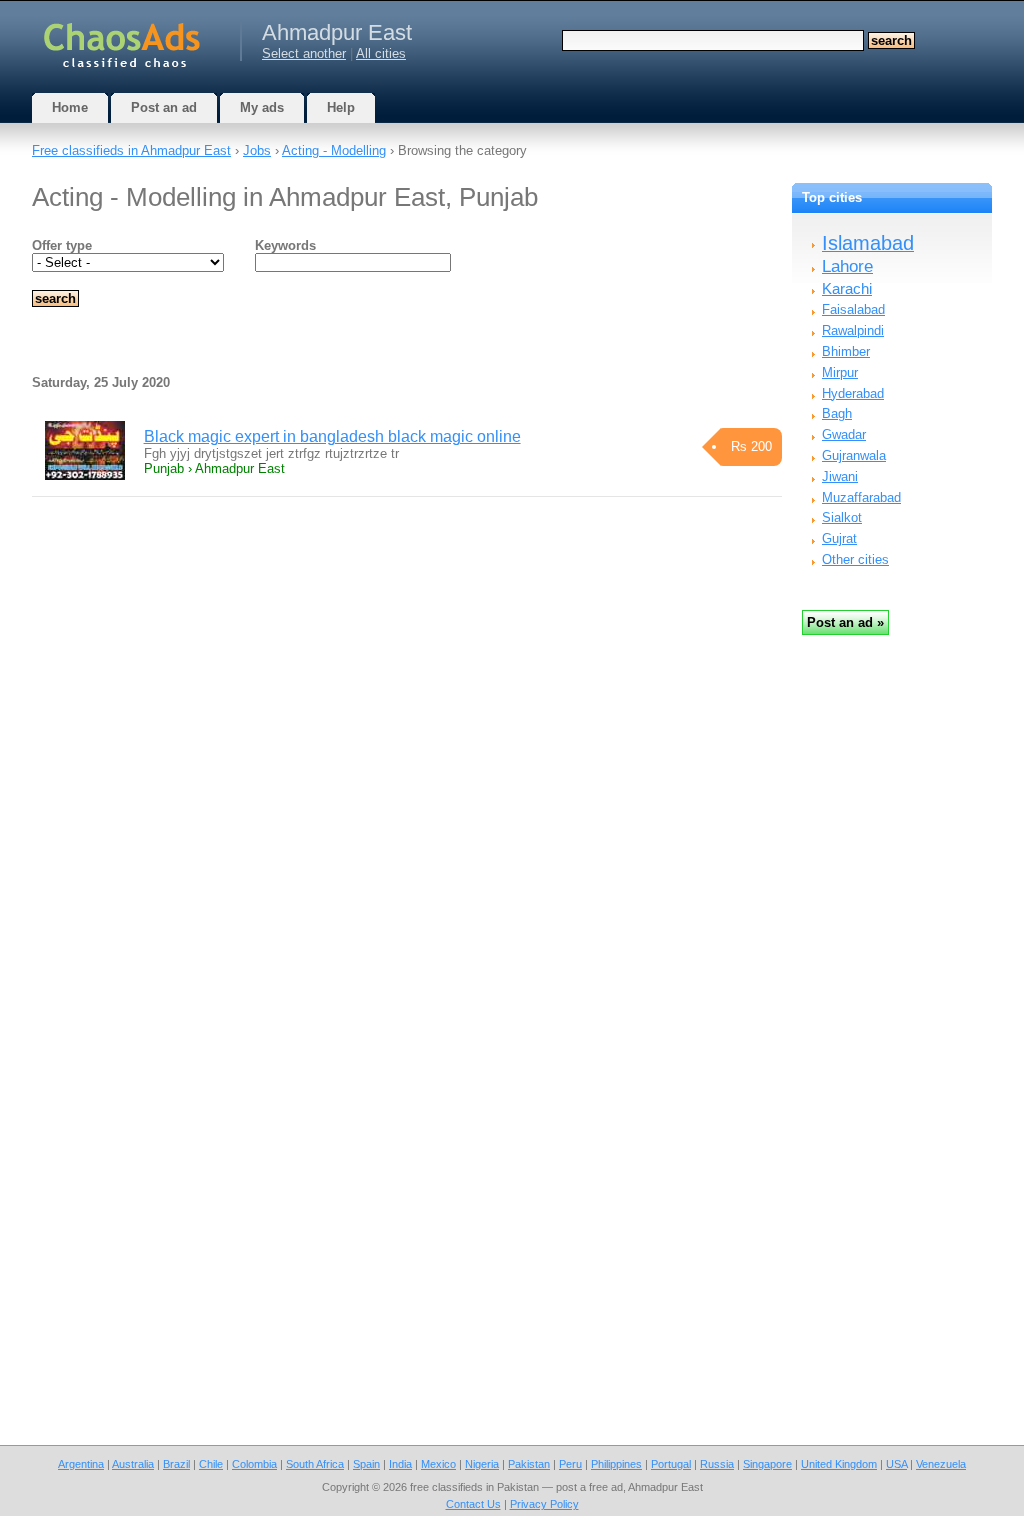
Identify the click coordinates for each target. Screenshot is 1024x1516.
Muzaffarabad (861, 497)
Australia (133, 1464)
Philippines (616, 1464)
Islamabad (868, 243)
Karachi (847, 288)
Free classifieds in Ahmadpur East (131, 150)
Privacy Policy (544, 1504)
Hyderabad (853, 393)
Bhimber (846, 351)
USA (896, 1464)
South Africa (315, 1464)
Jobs (257, 150)
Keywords (285, 245)
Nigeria (482, 1464)
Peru (570, 1464)
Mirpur (840, 372)
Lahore (847, 266)
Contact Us (473, 1504)
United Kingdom (839, 1464)
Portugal (671, 1464)
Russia (717, 1464)
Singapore (767, 1464)
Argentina (81, 1464)
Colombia (254, 1464)
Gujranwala (854, 455)
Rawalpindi (853, 330)
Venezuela (941, 1464)
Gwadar (844, 434)
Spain (366, 1464)
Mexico (438, 1464)
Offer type (62, 245)
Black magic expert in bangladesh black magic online (332, 436)
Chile (211, 1464)
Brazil (176, 1464)
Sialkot (842, 517)
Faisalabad (853, 309)
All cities (381, 53)
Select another (304, 53)
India (400, 1464)
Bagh (837, 413)
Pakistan (529, 1464)
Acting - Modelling (334, 150)
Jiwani (840, 476)
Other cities (855, 559)
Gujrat (839, 538)
